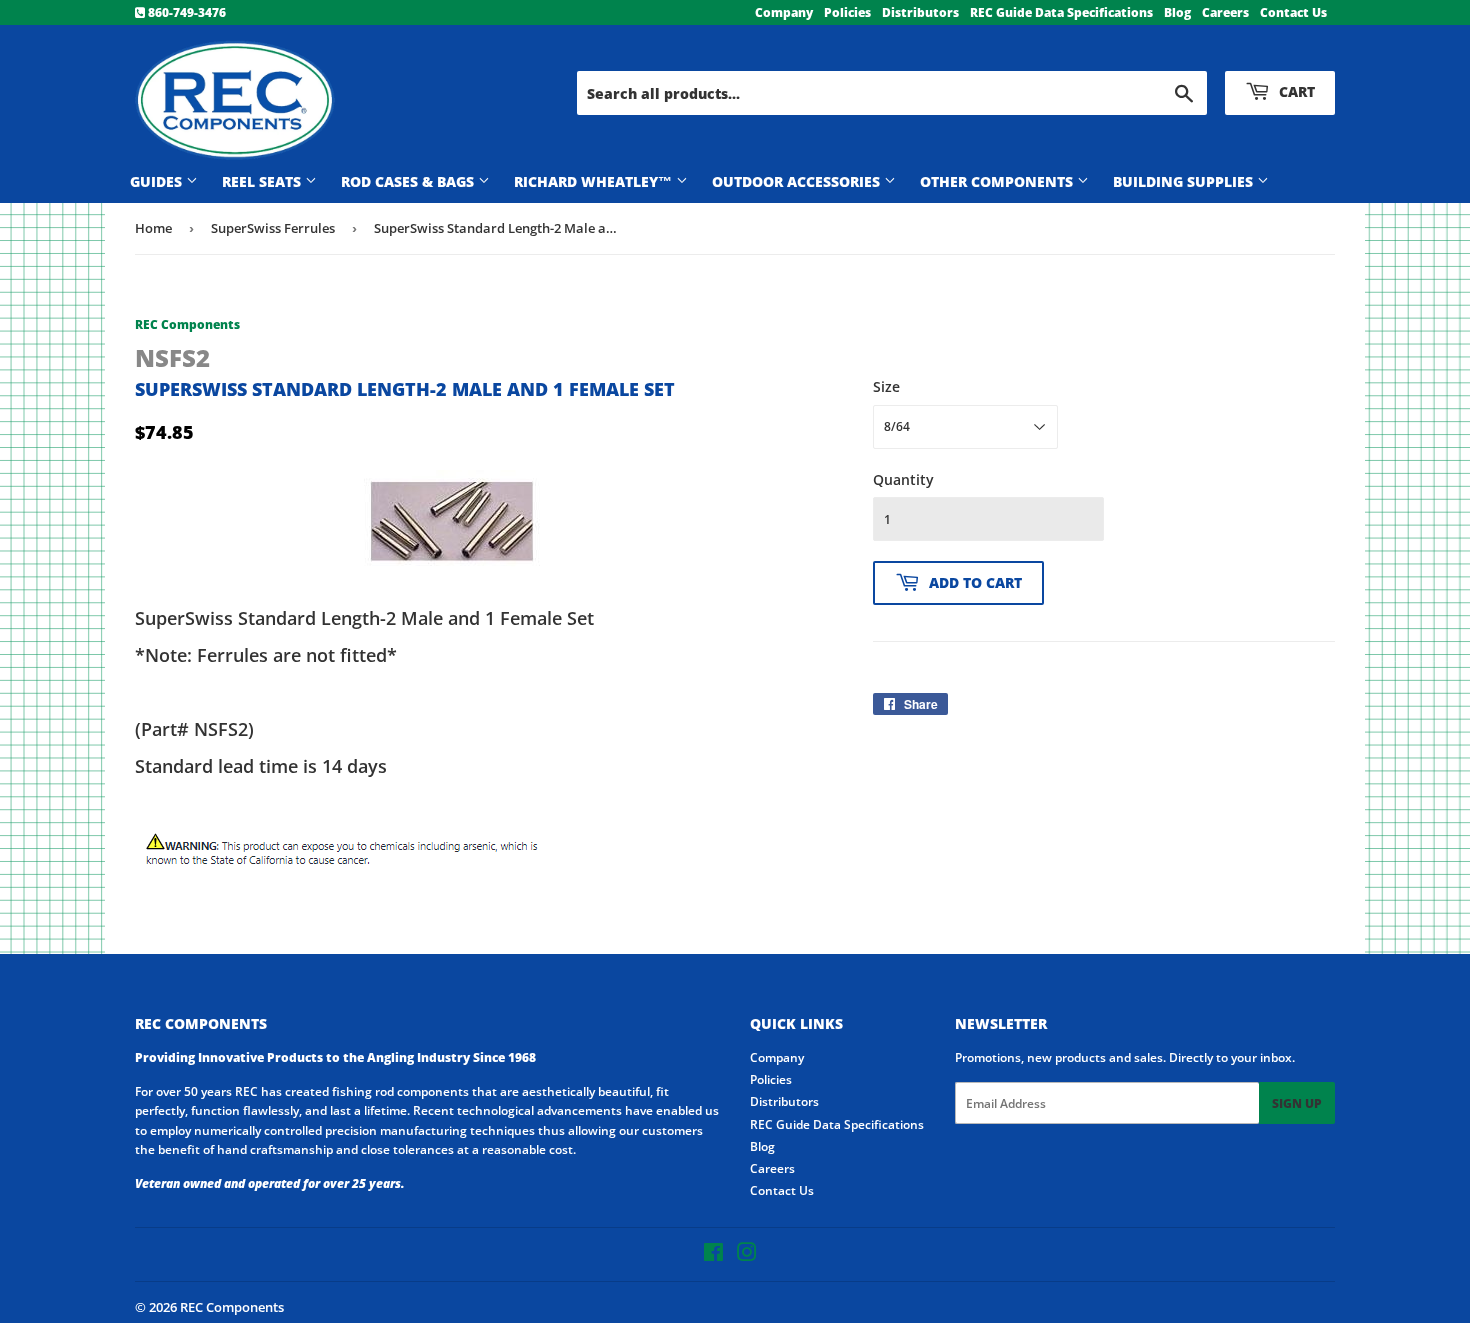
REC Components (232, 1307)
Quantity (903, 479)
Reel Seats (263, 181)
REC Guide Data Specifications (1061, 12)
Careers (1225, 12)
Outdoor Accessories (798, 181)
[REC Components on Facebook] (713, 1255)
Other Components (998, 181)
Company (784, 12)
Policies (847, 12)
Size (886, 386)
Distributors (920, 12)
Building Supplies (1185, 181)
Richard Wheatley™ (595, 181)
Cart (1295, 91)
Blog (1177, 12)
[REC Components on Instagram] (747, 1255)
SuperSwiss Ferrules (273, 228)
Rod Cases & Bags (409, 181)
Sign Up (1297, 1103)
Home (153, 228)
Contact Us (1293, 12)
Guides (158, 181)
